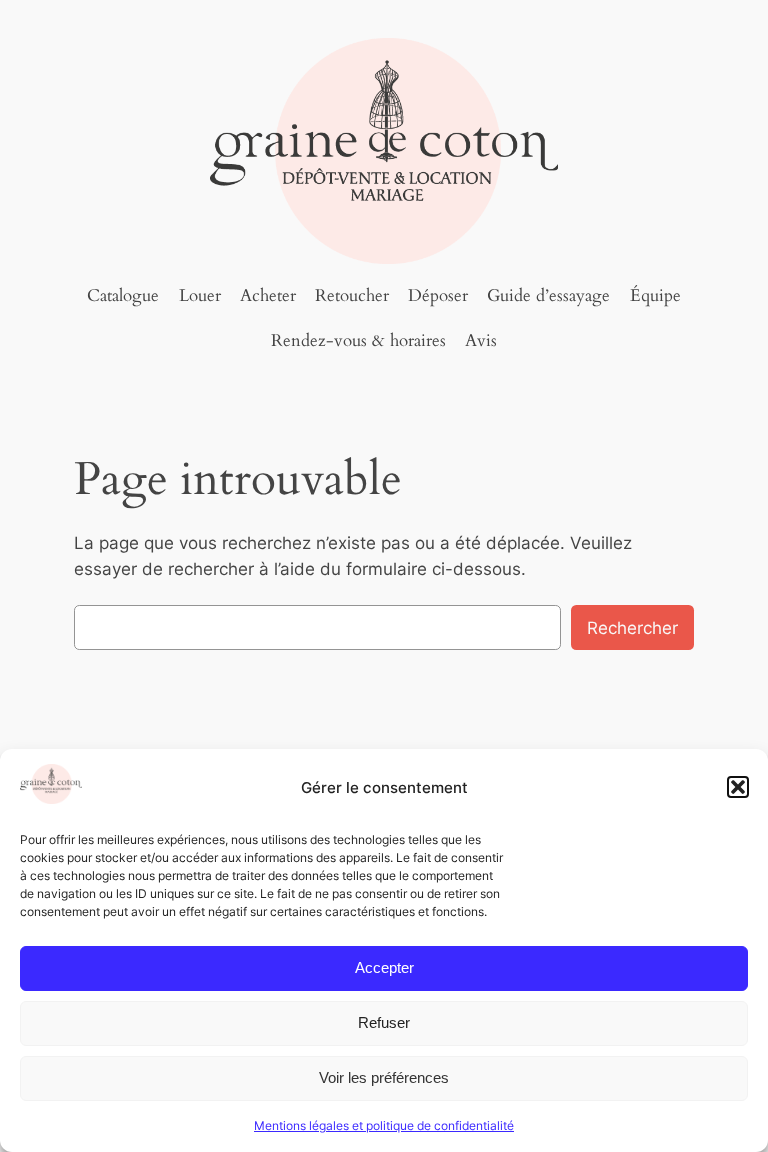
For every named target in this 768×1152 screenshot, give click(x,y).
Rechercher (632, 628)
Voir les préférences (384, 1077)
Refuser (384, 1022)
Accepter (384, 967)
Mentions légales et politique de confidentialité (384, 1125)
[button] (738, 787)
